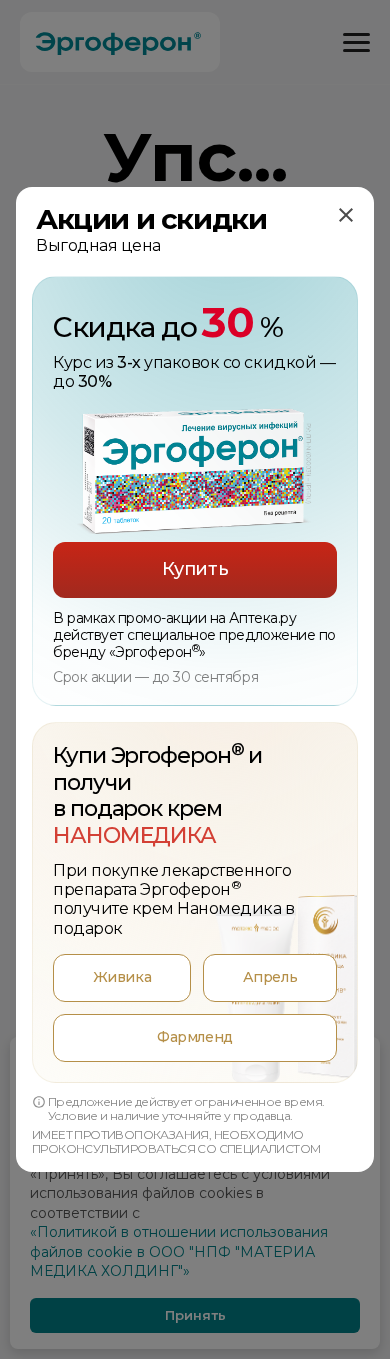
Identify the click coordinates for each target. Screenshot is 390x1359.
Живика (122, 977)
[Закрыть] (346, 215)
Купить (195, 569)
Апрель (270, 977)
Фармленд (194, 1037)
